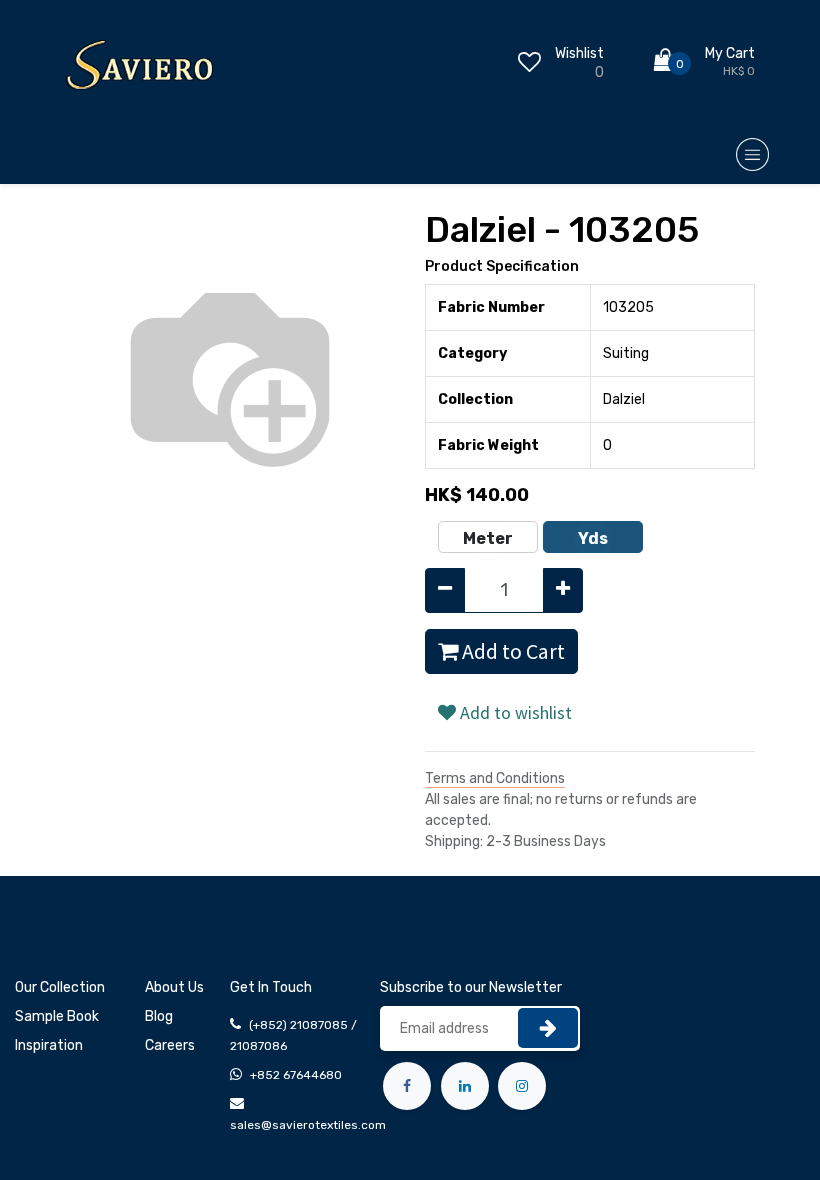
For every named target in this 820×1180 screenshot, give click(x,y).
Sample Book (57, 1016)
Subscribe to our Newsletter (471, 987)
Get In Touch (271, 987)
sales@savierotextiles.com (308, 1125)
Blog (159, 1016)
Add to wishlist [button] (514, 712)
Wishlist (579, 53)
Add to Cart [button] (511, 651)
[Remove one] (445, 590)
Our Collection (60, 987)
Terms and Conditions (495, 778)
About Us (174, 987)
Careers (170, 1045)
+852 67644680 (296, 1075)
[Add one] (563, 590)
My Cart (730, 53)
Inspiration (49, 1045)
